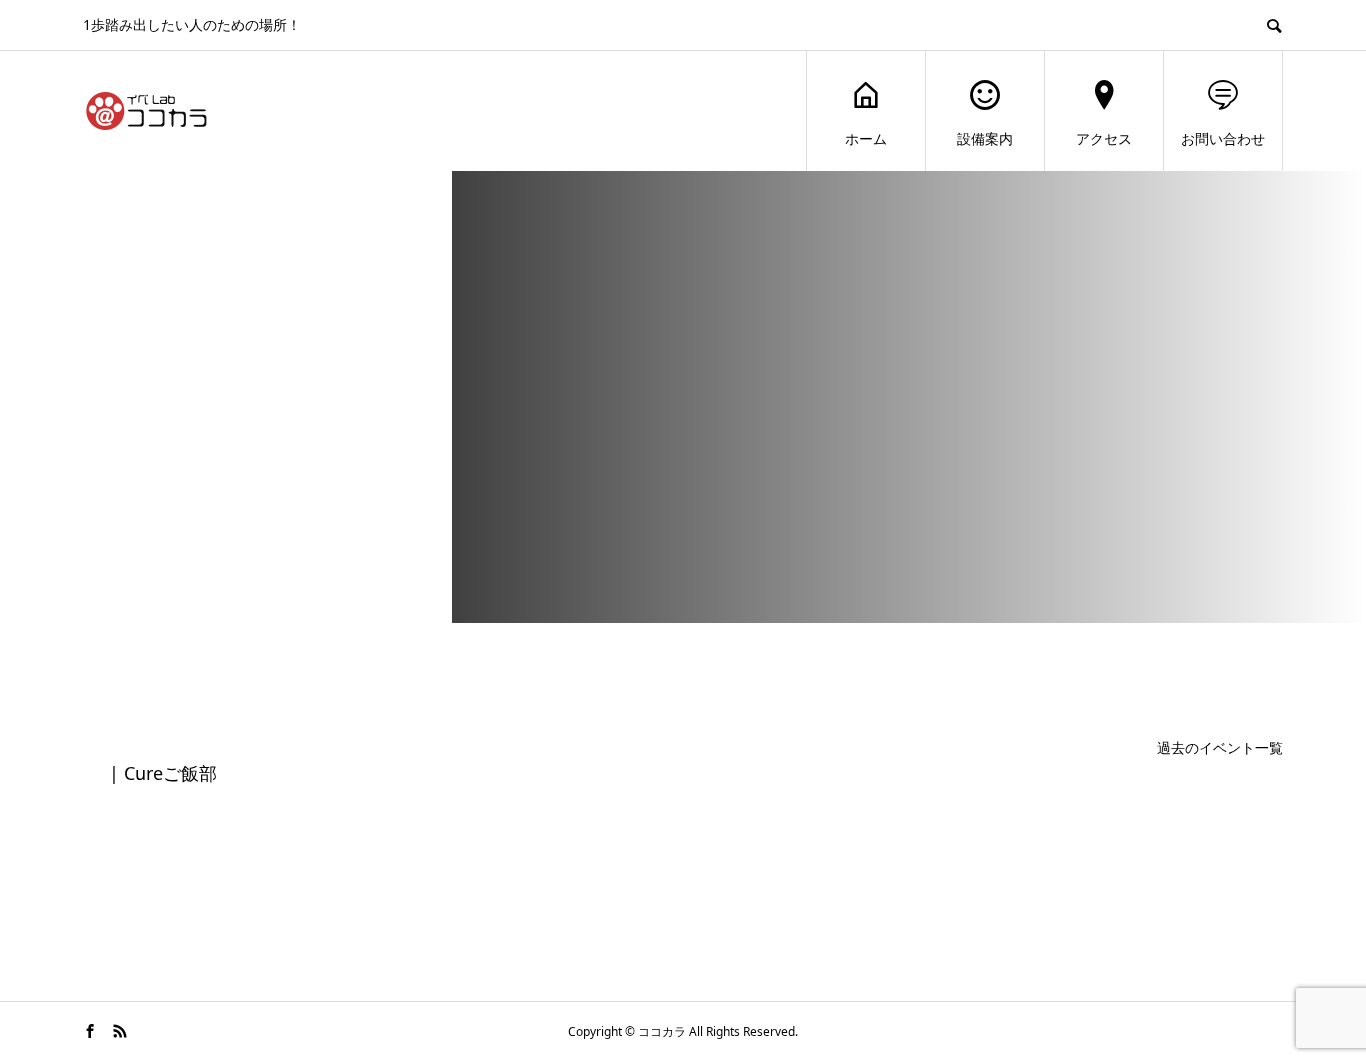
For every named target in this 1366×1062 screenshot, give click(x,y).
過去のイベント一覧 (1220, 747)
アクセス (1104, 138)
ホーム (866, 138)
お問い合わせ (1223, 138)
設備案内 (985, 138)
